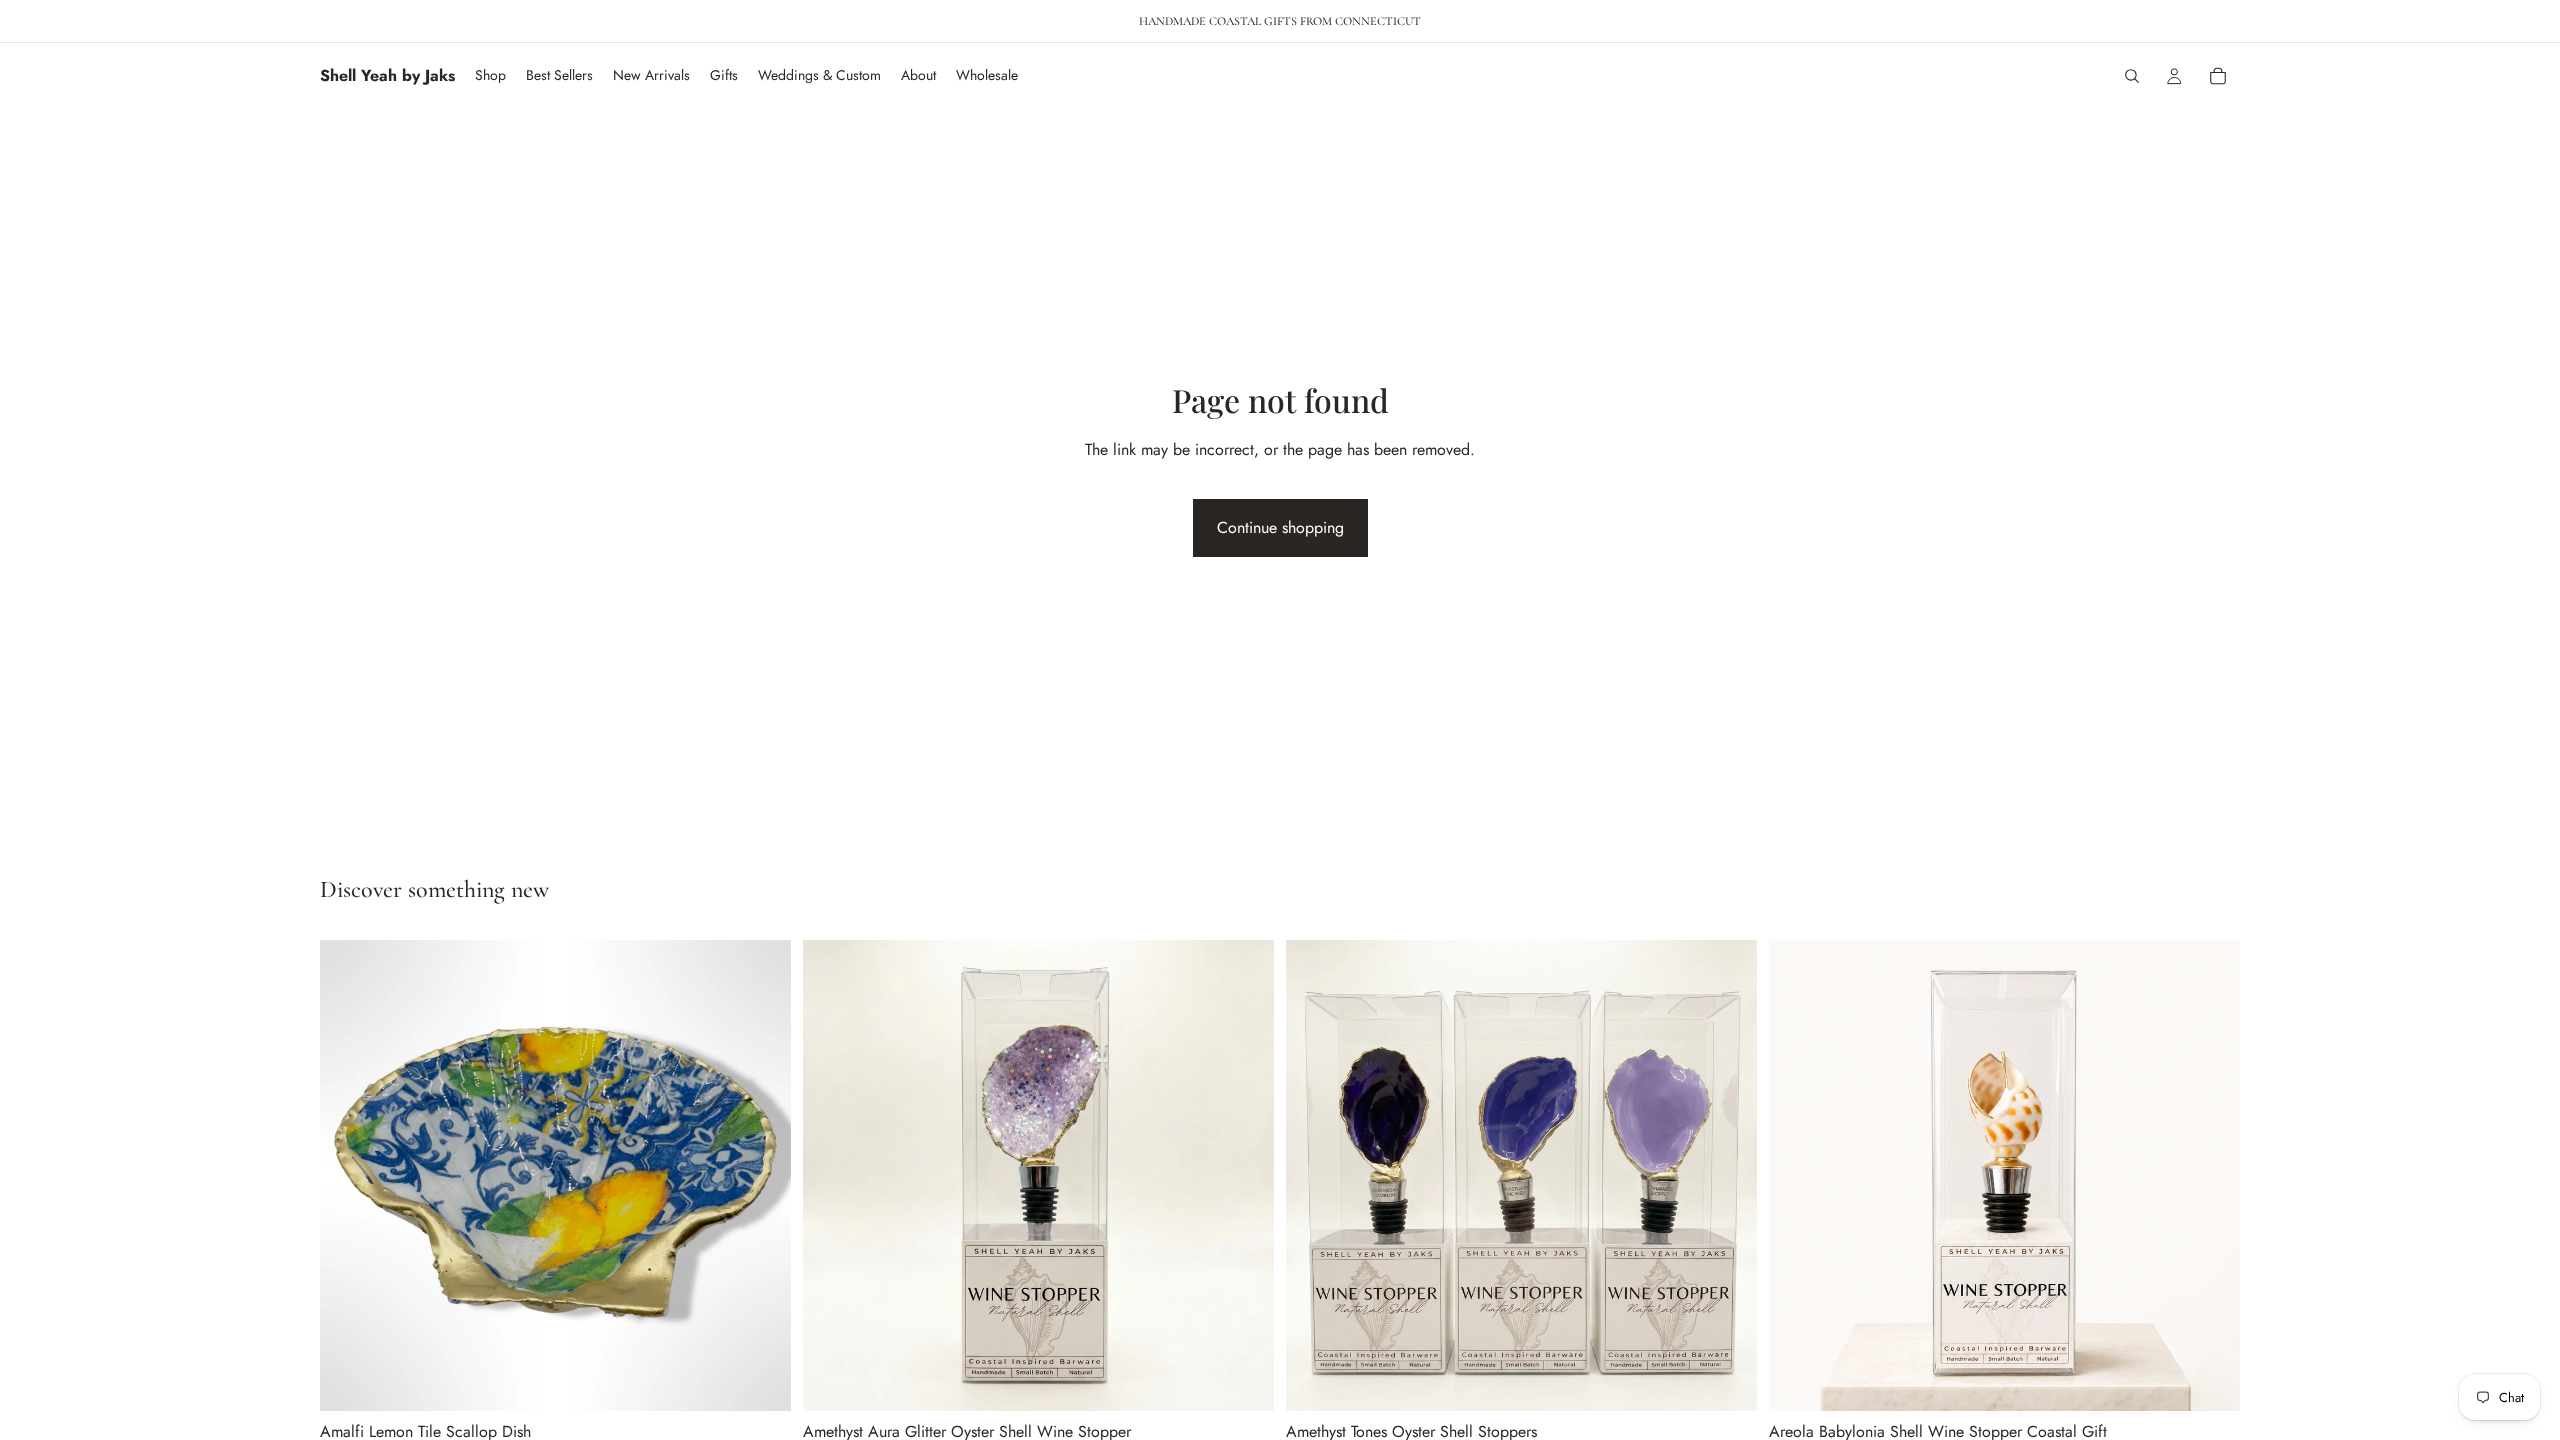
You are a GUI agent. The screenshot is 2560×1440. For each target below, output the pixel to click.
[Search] (2132, 76)
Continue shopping (1280, 527)
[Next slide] (761, 1175)
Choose (777, 1379)
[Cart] (2218, 76)
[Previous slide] (350, 1175)
